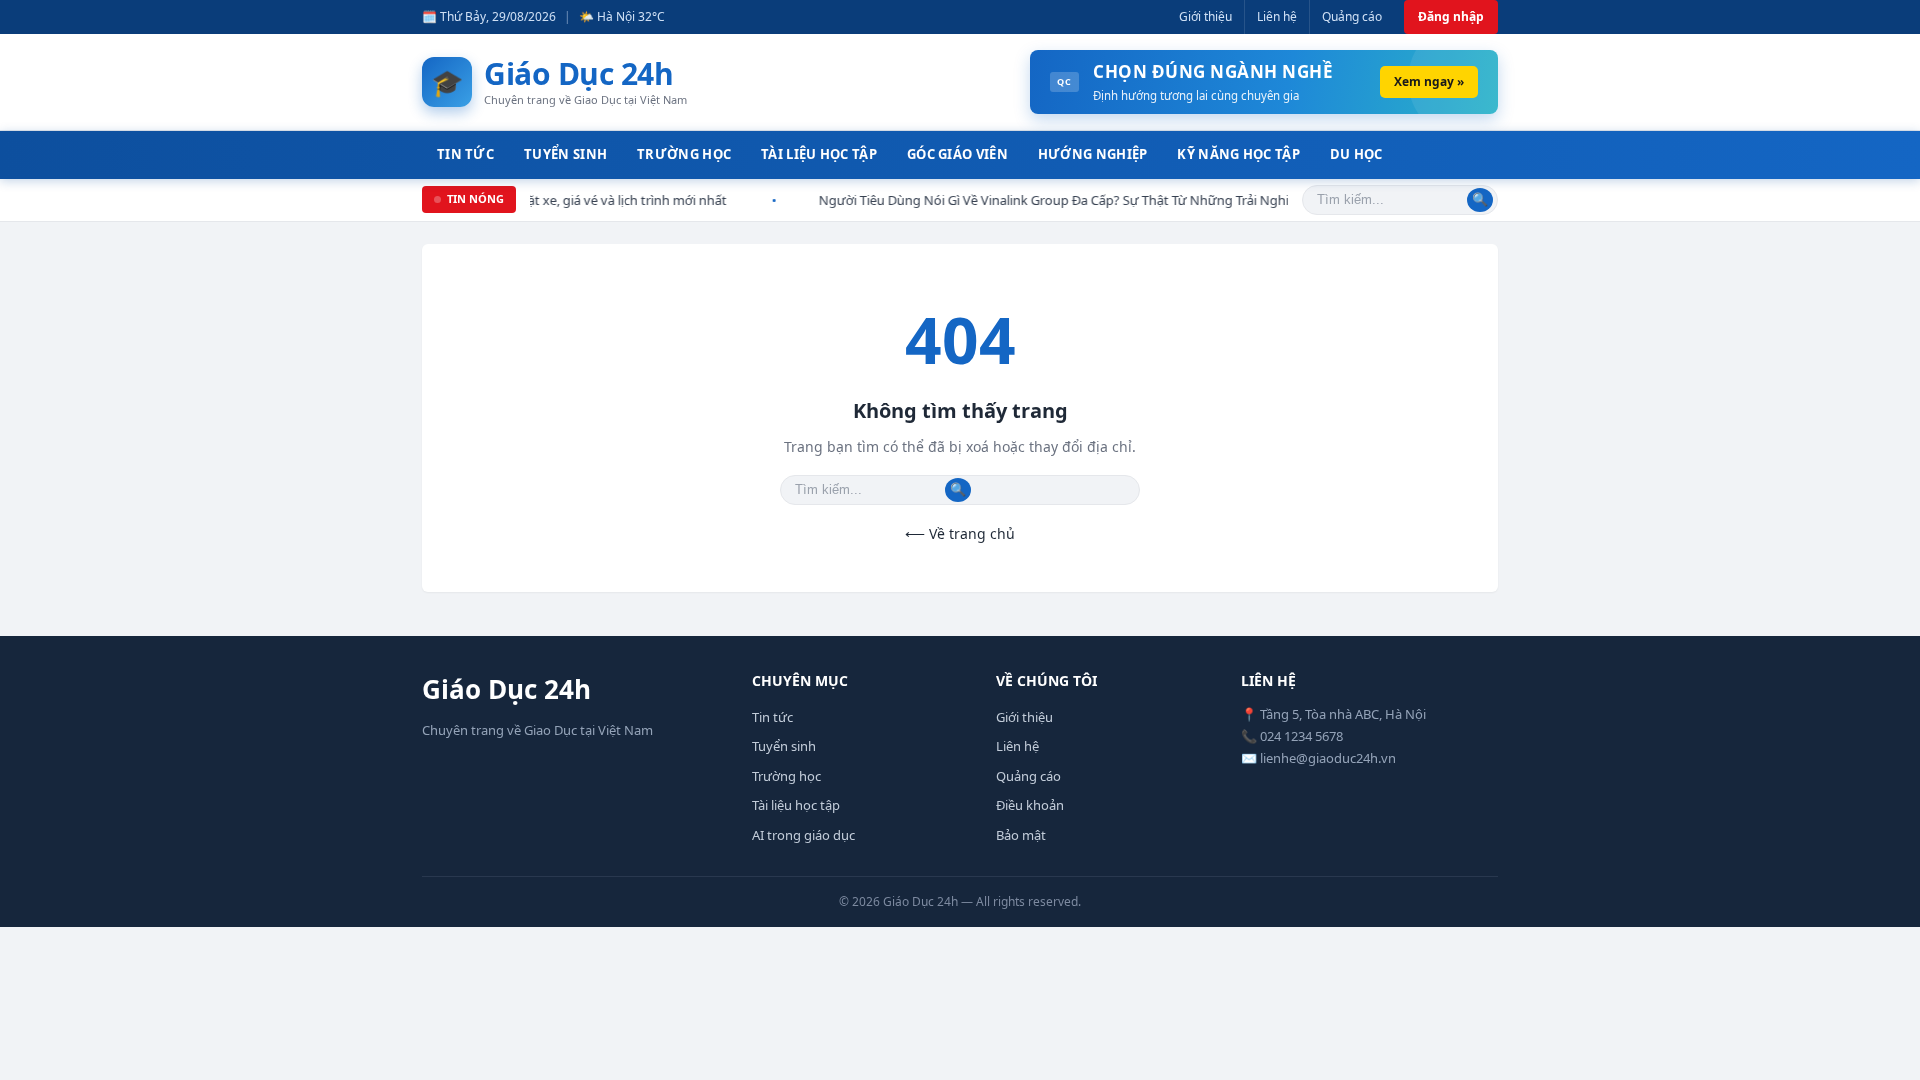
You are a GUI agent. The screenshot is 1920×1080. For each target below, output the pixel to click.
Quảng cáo (1352, 16)
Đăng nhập (1451, 16)
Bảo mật (1021, 835)
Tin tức (465, 154)
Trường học (684, 154)
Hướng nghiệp (1093, 154)
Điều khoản (1030, 805)
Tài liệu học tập (819, 154)
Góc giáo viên (957, 154)
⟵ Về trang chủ (960, 533)
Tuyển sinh (565, 154)
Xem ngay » (1429, 81)
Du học (1356, 154)
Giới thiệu (1205, 16)
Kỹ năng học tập (1238, 154)
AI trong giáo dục (803, 835)
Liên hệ (1277, 16)
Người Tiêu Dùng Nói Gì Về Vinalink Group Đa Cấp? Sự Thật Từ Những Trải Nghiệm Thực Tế (1046, 200)
